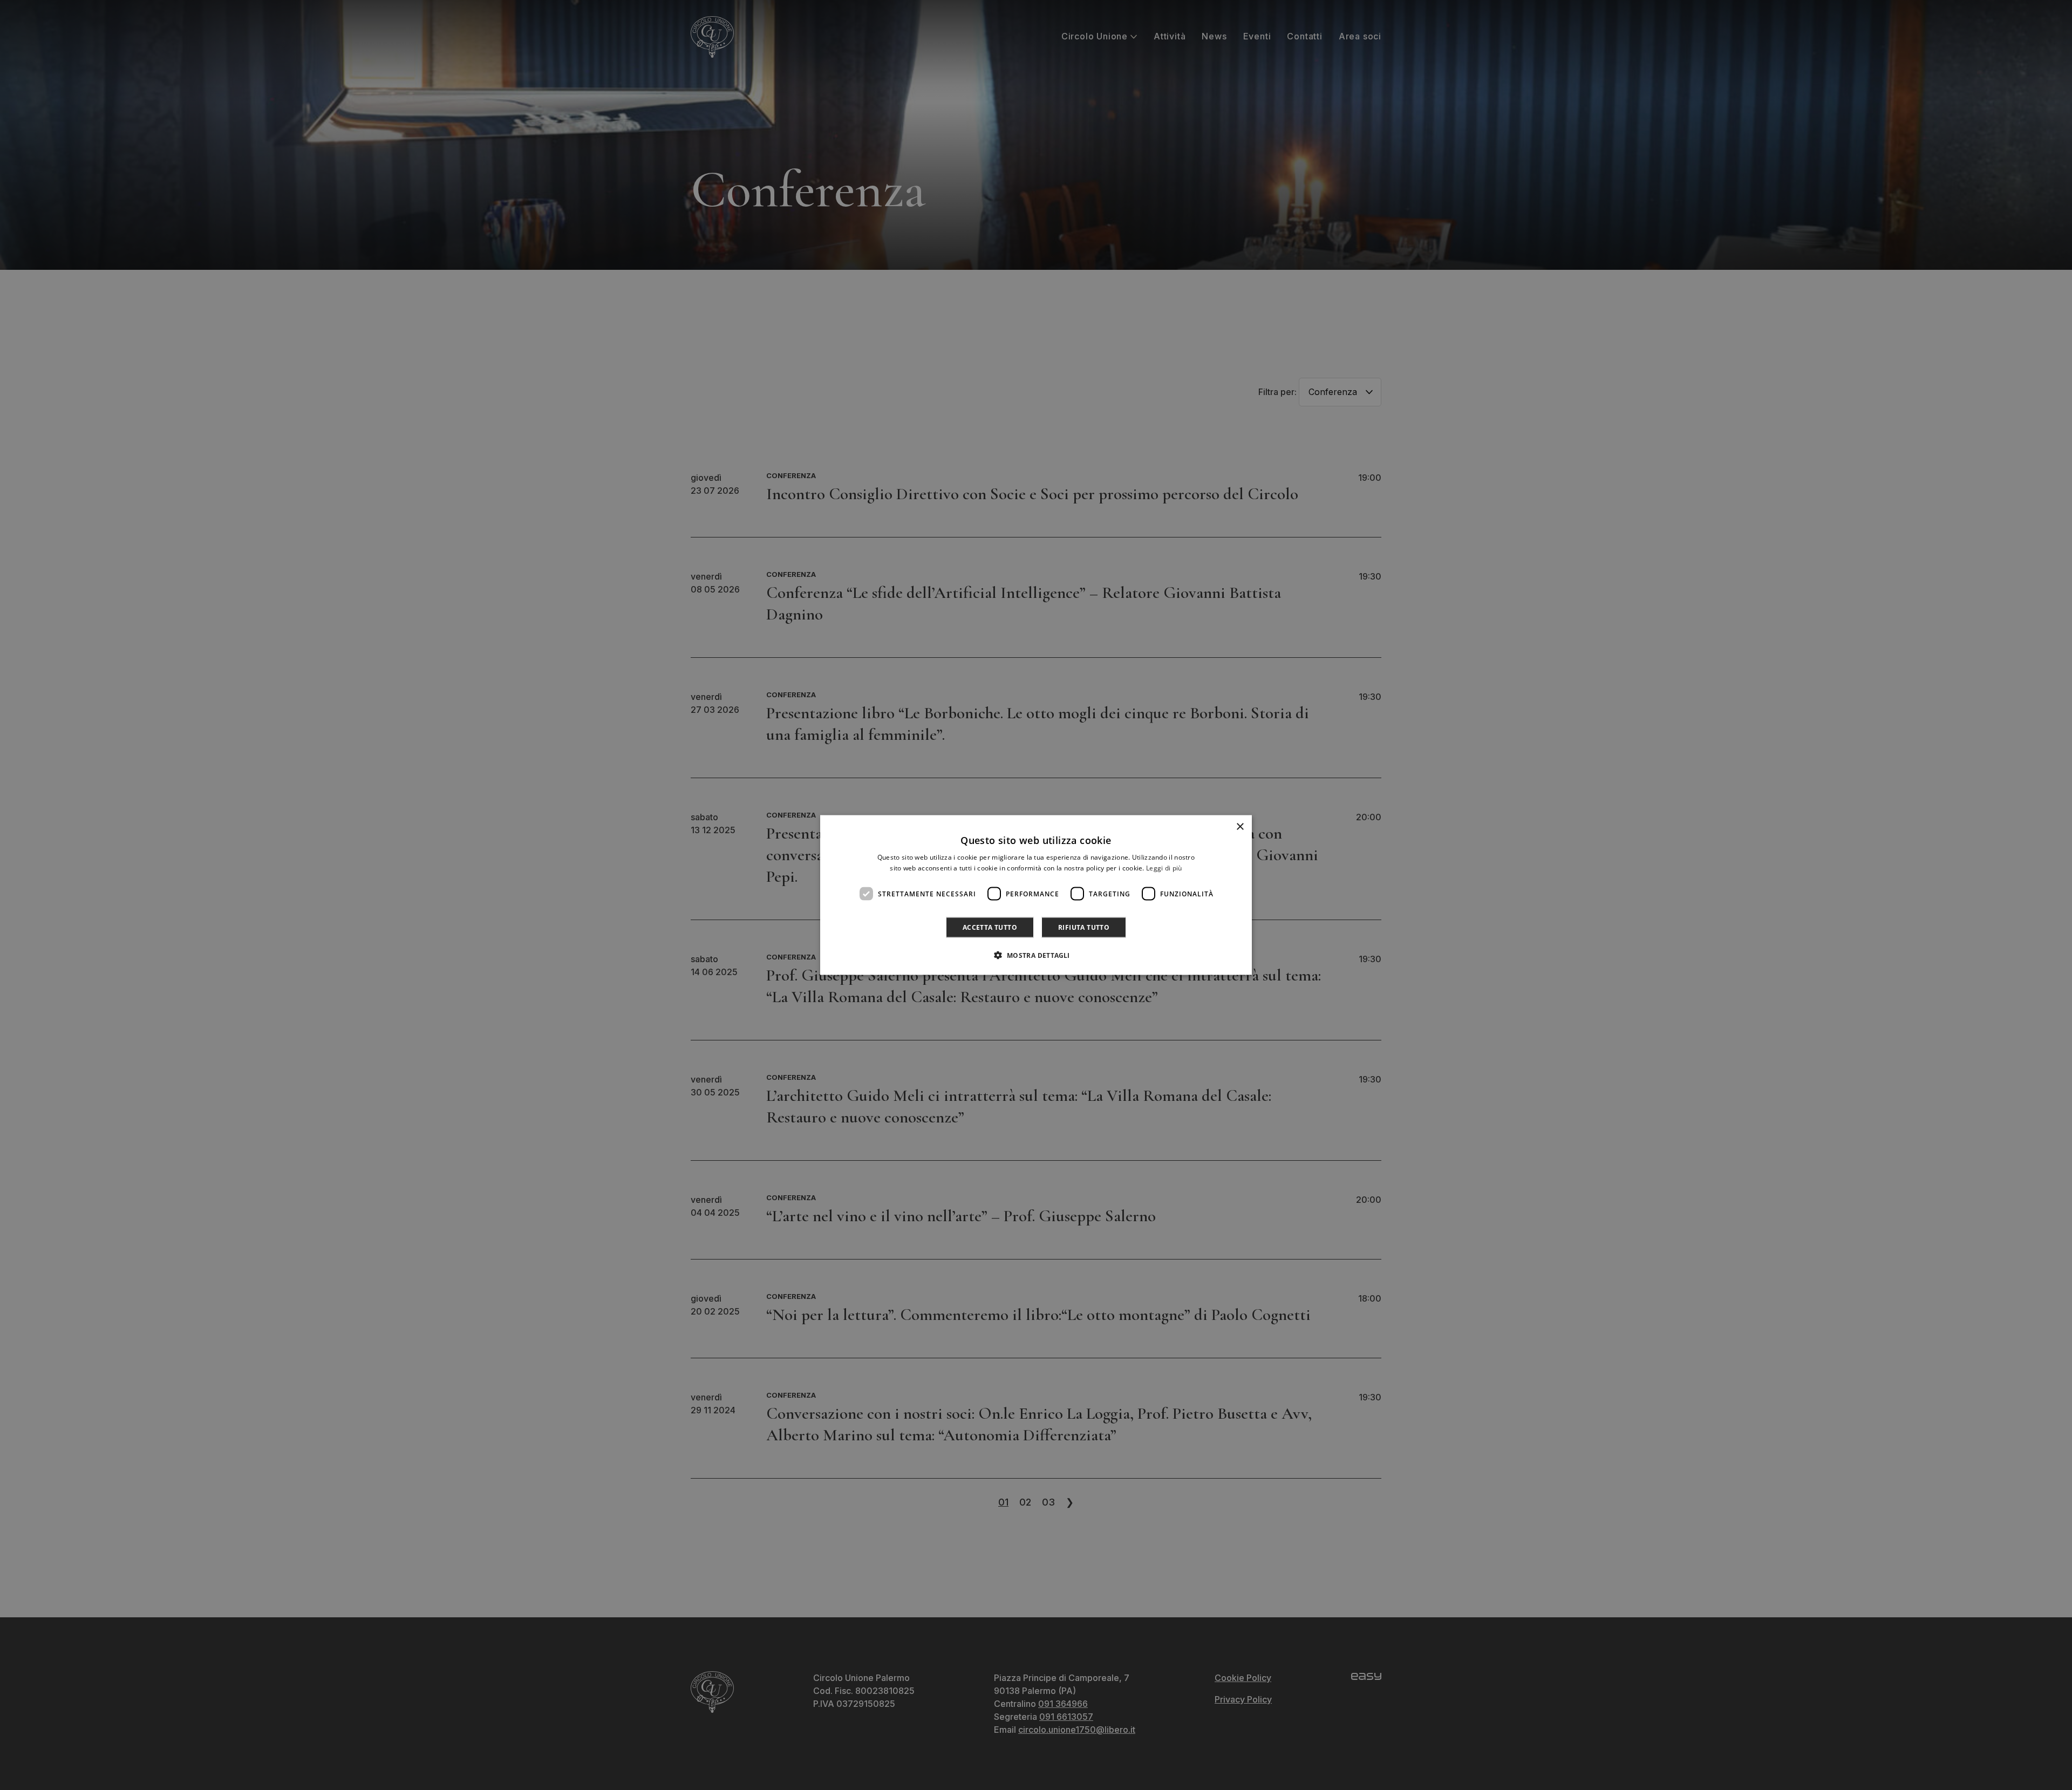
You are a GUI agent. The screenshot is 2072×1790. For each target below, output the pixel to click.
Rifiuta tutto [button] (1084, 927)
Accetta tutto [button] (990, 927)
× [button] (1240, 826)
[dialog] (1036, 895)
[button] (1036, 955)
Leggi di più (1164, 867)
